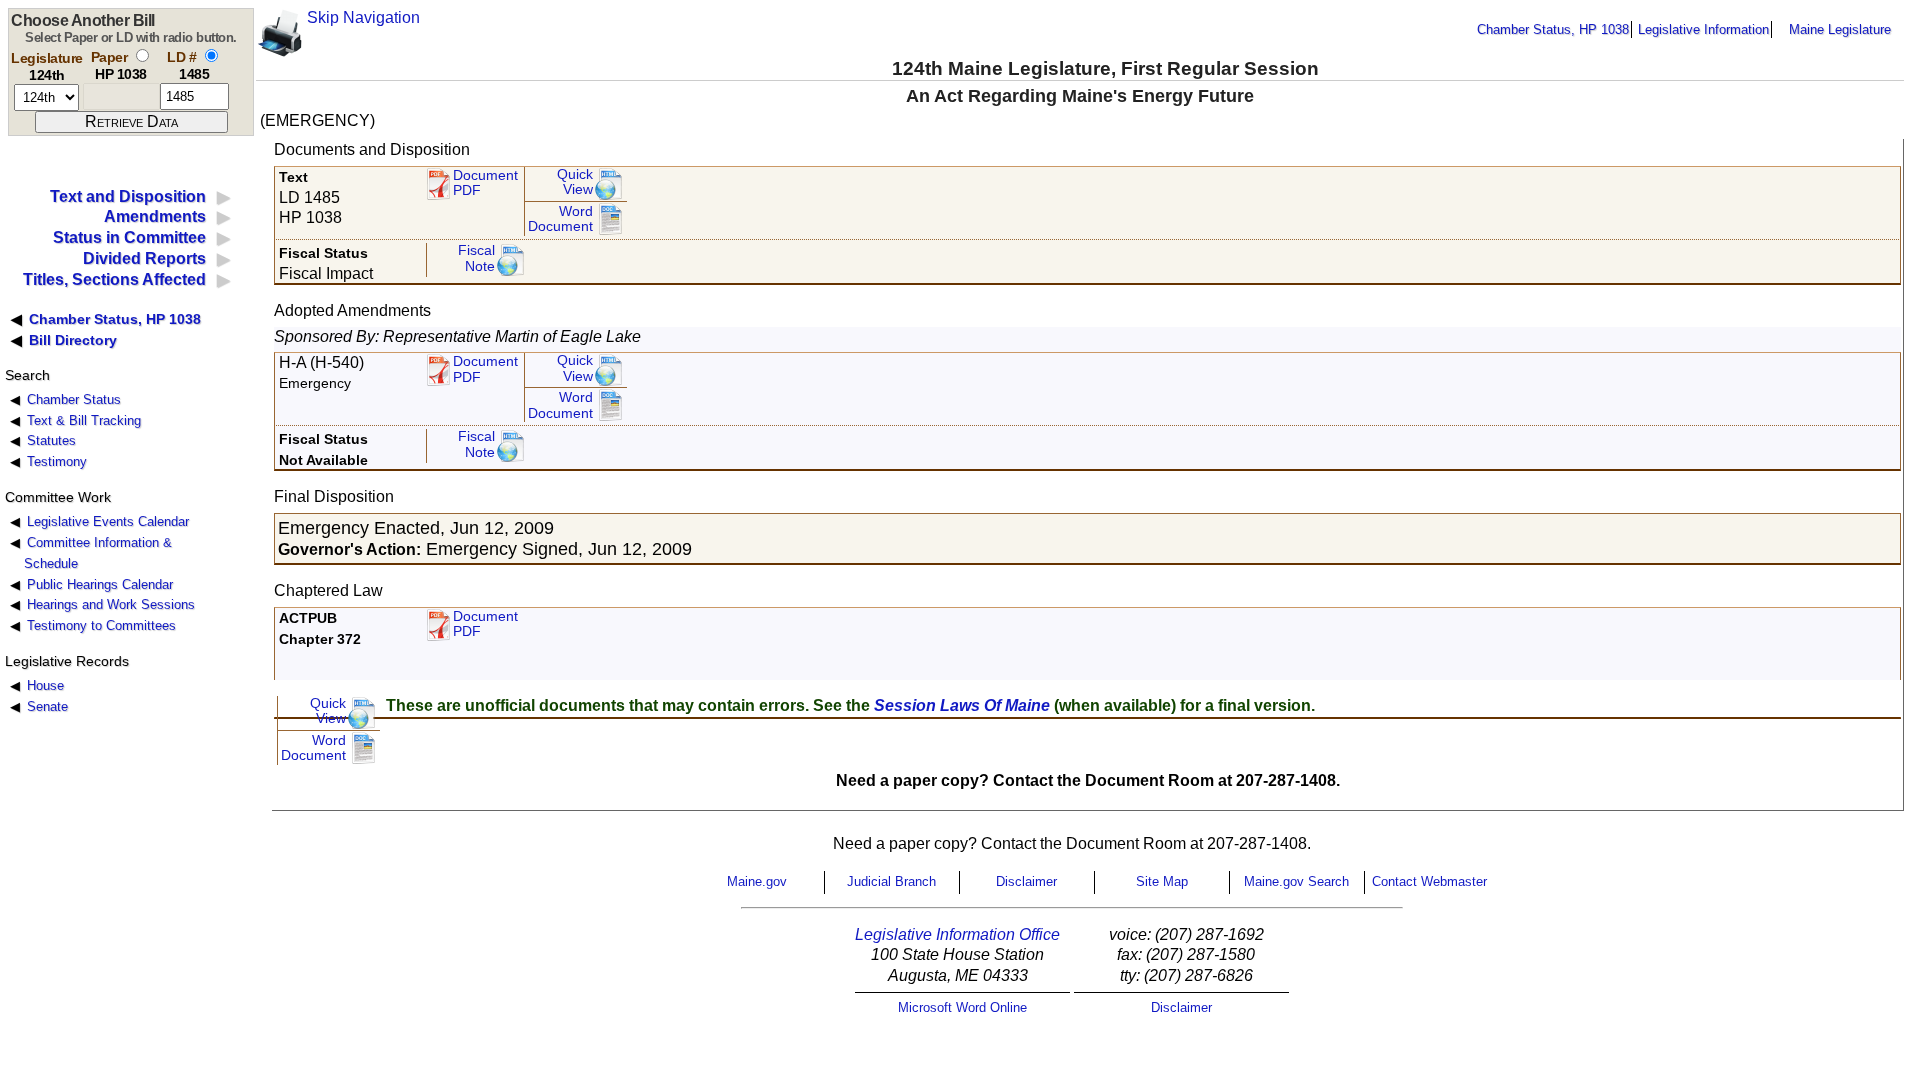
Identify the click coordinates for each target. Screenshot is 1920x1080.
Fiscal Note (476, 258)
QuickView (575, 182)
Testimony (57, 461)
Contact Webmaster (1429, 881)
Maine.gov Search (1296, 881)
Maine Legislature (1840, 29)
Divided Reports (144, 258)
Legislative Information (1703, 29)
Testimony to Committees (101, 625)
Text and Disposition (128, 196)
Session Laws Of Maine (962, 705)
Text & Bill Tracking (84, 420)
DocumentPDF (485, 369)
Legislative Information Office (957, 934)
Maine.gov (757, 881)
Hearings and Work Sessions (111, 604)
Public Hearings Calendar (100, 584)
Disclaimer (1026, 881)
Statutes (51, 440)
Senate (47, 706)
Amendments (155, 216)
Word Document (560, 219)
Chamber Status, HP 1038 (1553, 29)
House (45, 685)
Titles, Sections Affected (114, 279)
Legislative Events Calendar (108, 521)
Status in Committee (129, 237)
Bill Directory (73, 340)
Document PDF (485, 183)
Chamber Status (74, 399)
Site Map (1162, 881)
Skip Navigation (363, 17)
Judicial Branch (891, 881)
